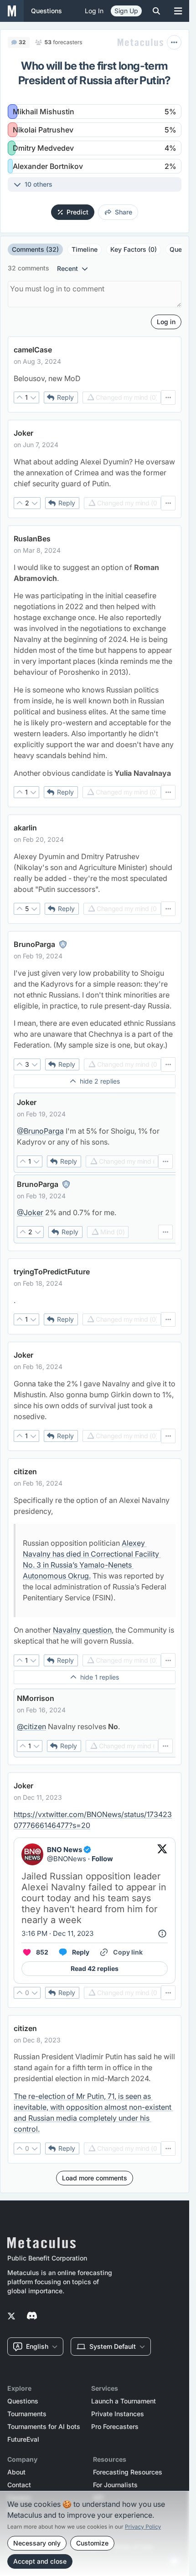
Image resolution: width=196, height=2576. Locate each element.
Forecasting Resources (128, 2472)
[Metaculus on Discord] (32, 2316)
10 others (39, 184)
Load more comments (95, 2178)
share (124, 212)
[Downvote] (33, 397)
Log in (94, 11)
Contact (19, 2485)
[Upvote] (20, 397)
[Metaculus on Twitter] (11, 2316)
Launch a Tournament (124, 2401)
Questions (23, 2401)
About (16, 2472)
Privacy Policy (143, 2527)
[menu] (168, 397)
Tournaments (27, 2414)
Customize (92, 2543)
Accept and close (40, 2561)
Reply (65, 397)
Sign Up (126, 11)
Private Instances (118, 2414)
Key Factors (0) (134, 249)
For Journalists (115, 2485)
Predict (77, 212)
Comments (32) (35, 249)
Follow (102, 1859)
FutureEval (23, 2439)
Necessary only (37, 2543)
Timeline (85, 249)
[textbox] (95, 378)
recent (67, 268)
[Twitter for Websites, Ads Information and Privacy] (162, 1934)
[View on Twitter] (162, 1854)
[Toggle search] (156, 11)
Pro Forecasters (115, 2427)
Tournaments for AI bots (44, 2427)
